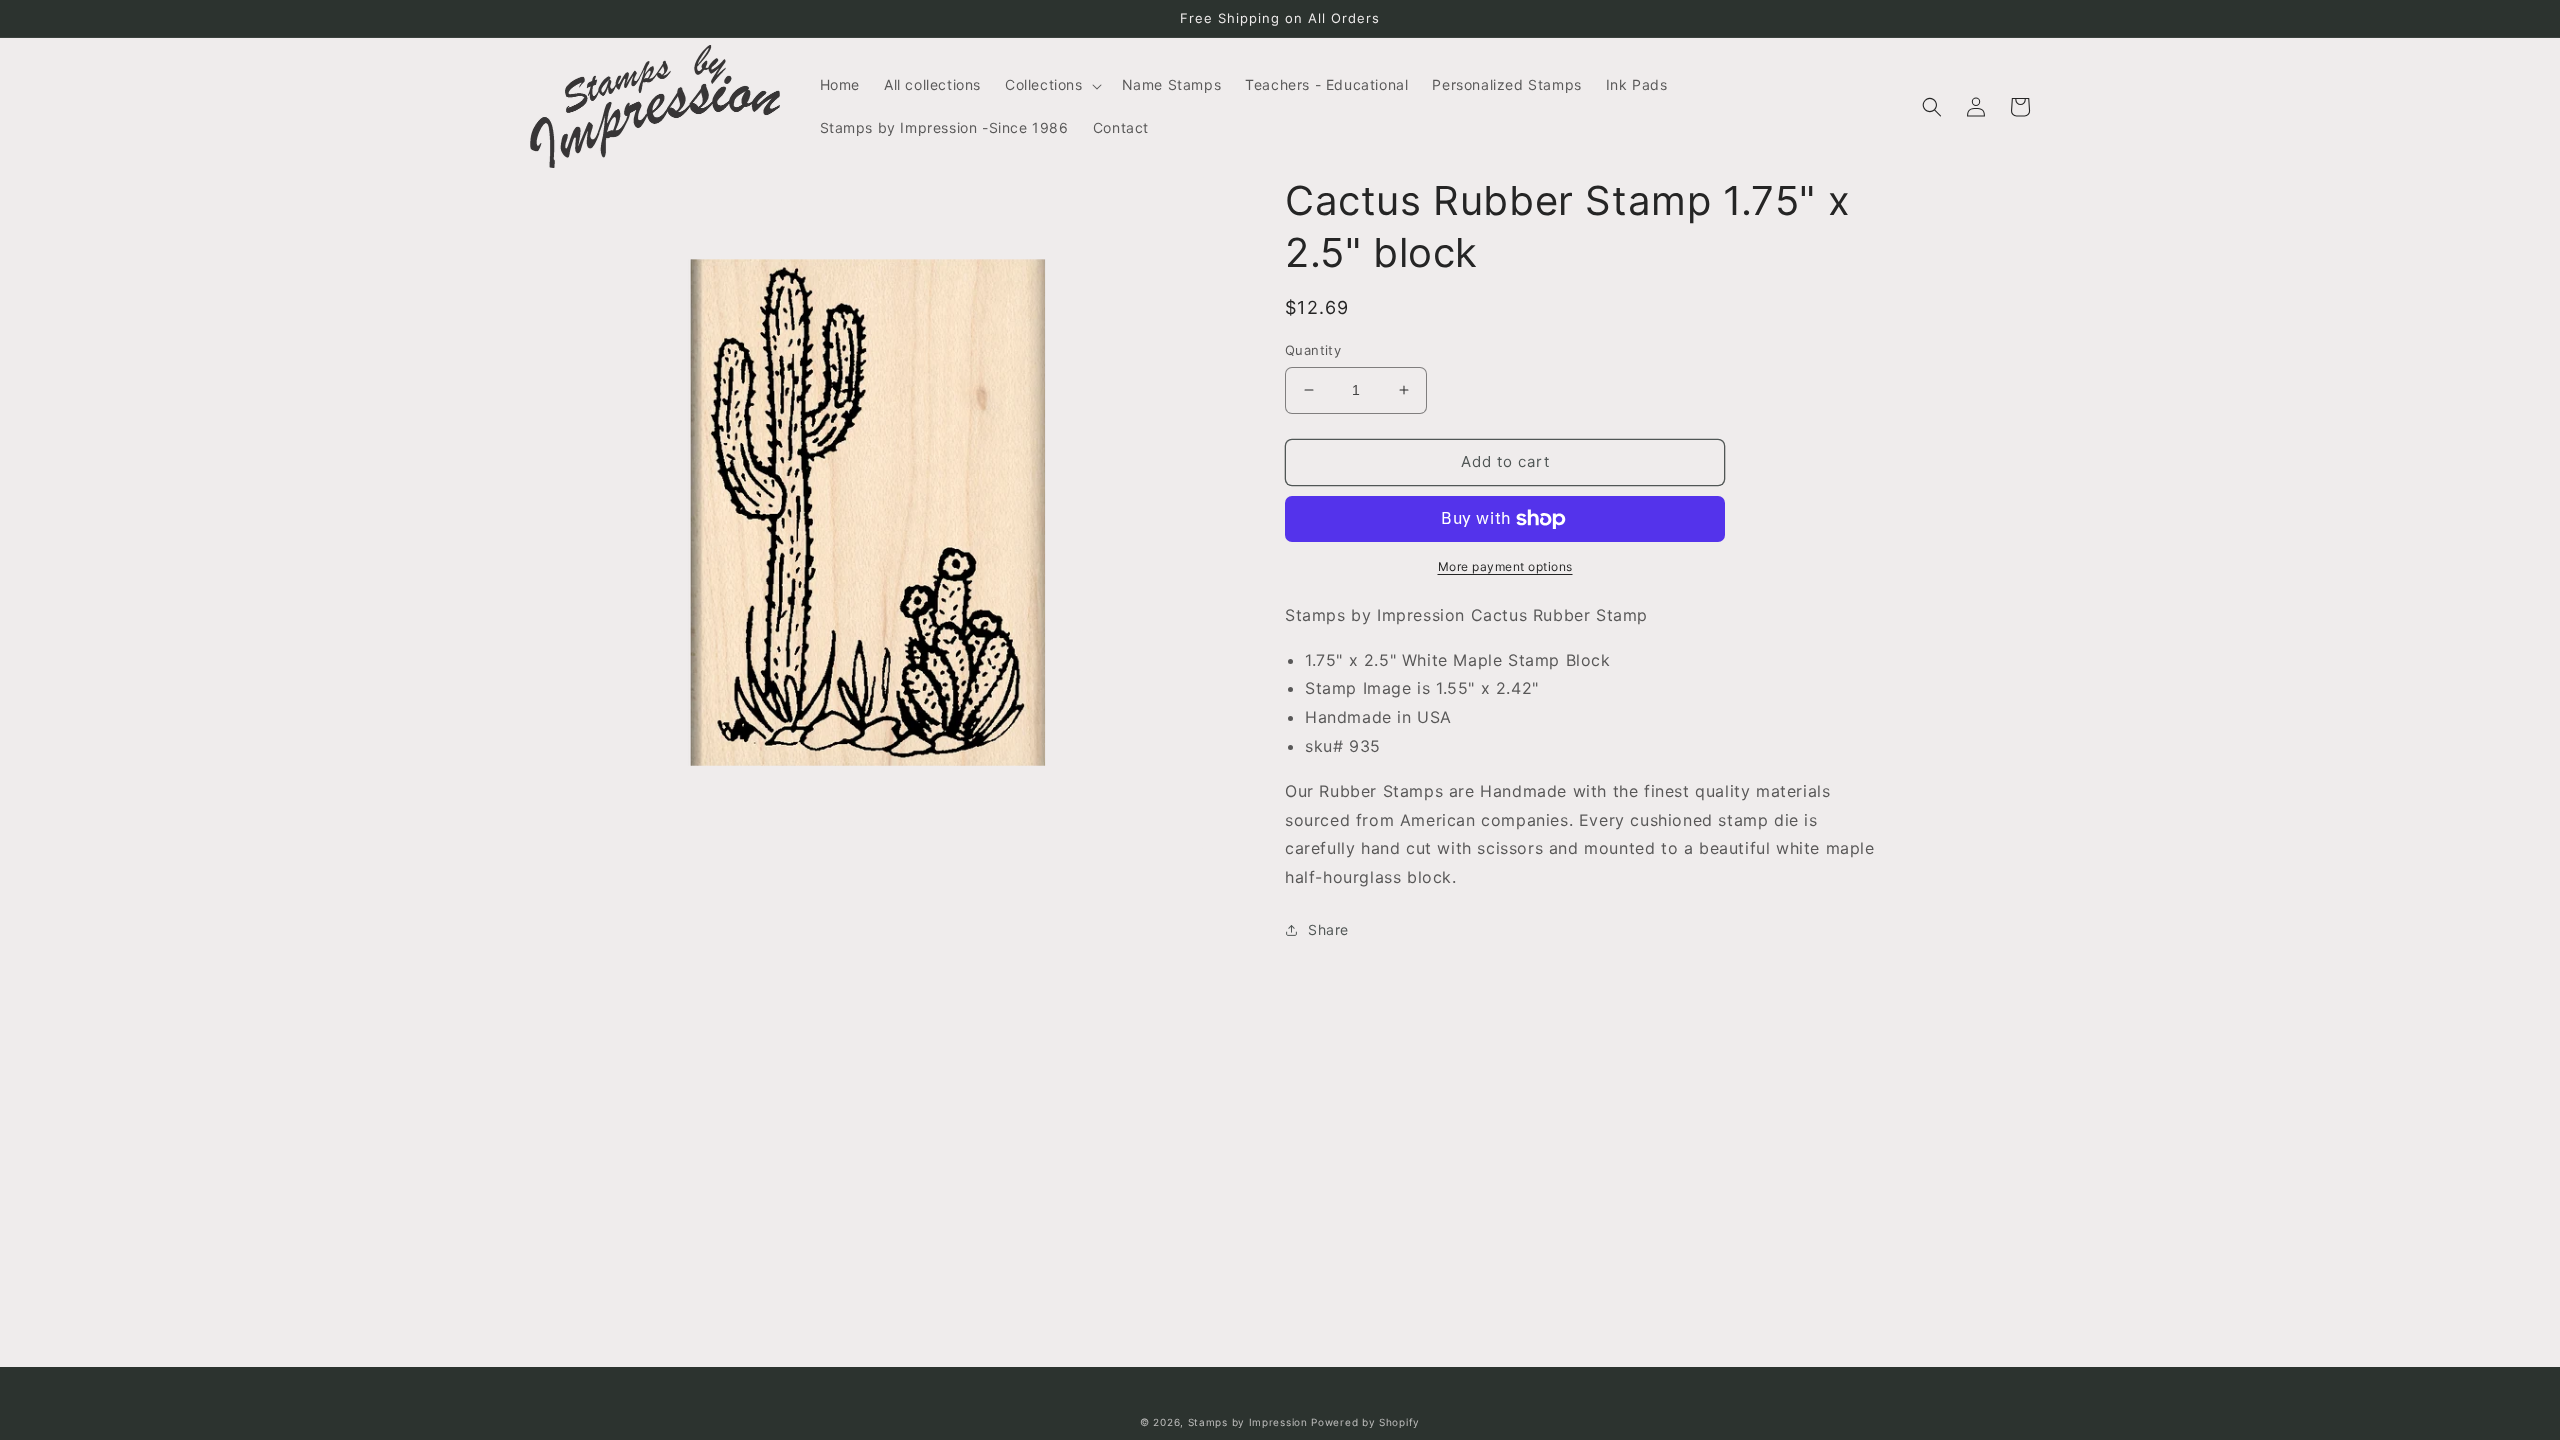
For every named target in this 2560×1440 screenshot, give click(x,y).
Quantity (1313, 350)
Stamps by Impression (1248, 1422)
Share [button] (1328, 929)
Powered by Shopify (1365, 1422)
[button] (1051, 85)
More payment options (1505, 566)
